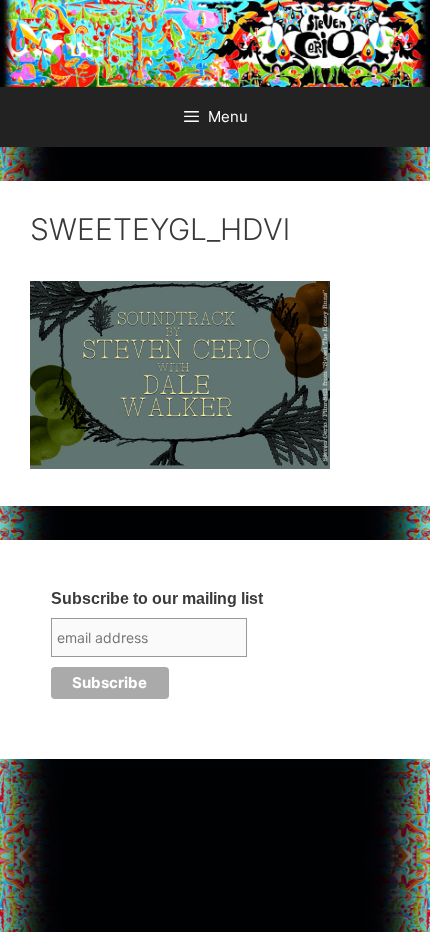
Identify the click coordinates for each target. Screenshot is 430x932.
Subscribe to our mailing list (157, 598)
